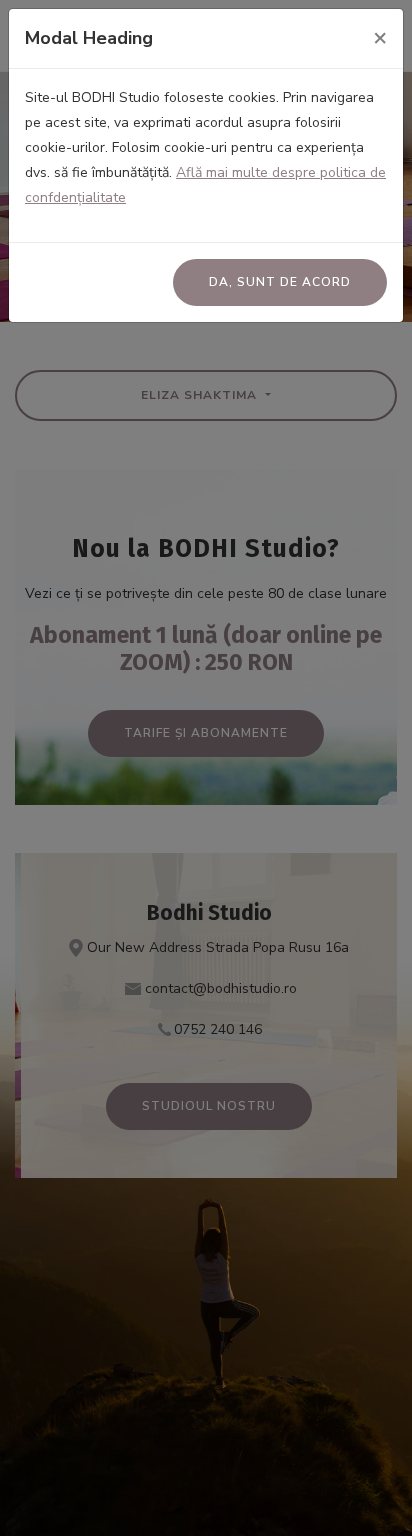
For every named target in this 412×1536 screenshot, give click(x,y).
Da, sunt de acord (280, 282)
